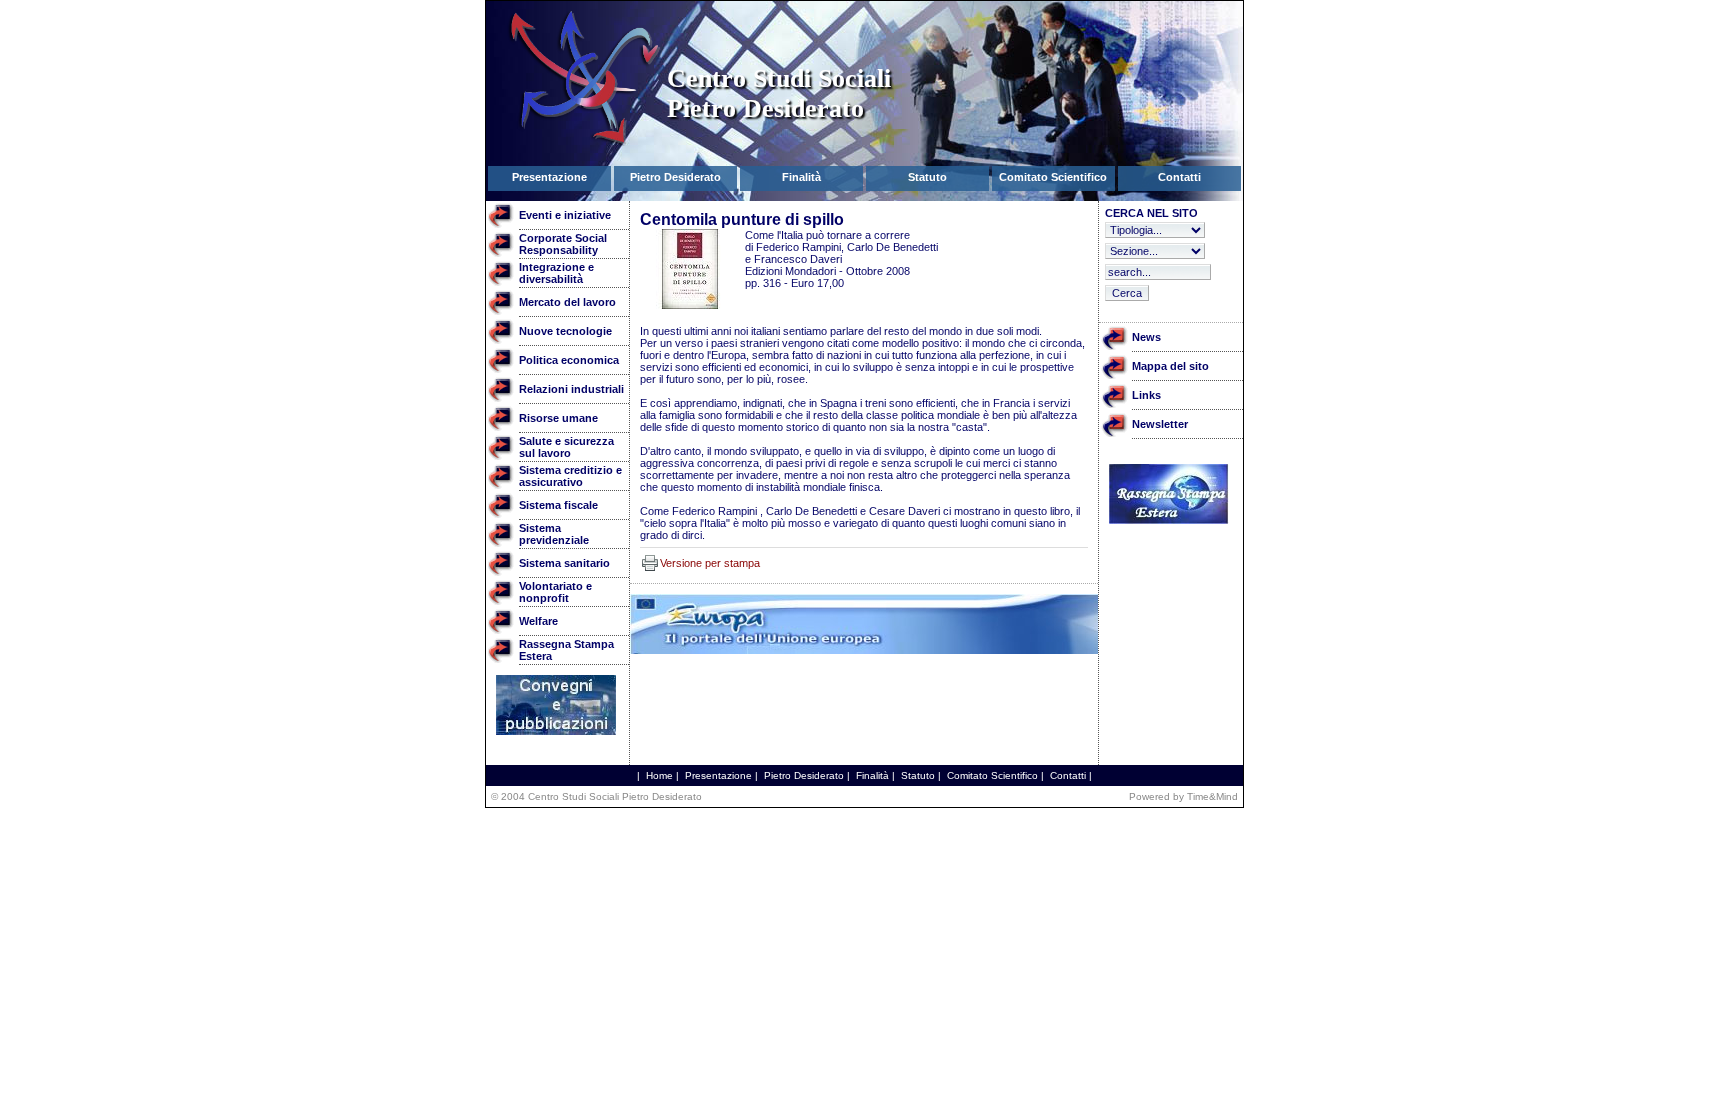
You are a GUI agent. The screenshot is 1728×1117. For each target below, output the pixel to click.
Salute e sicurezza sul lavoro (566, 447)
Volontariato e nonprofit (555, 592)
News (1146, 337)
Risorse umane (558, 418)
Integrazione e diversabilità (556, 273)
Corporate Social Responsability (563, 244)
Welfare (538, 621)
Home (659, 775)
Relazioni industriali (571, 389)
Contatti (1068, 775)
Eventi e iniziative (565, 215)
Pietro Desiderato (804, 775)
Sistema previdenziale (554, 534)
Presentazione (718, 775)
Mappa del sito (1170, 366)
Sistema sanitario (564, 563)
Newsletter (1160, 424)
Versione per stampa (710, 563)
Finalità (872, 775)
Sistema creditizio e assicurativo (570, 476)
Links (1146, 395)
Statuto (918, 775)
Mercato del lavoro (567, 302)
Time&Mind (1212, 796)
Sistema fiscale (558, 505)
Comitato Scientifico (992, 775)
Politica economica (569, 360)
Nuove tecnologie (565, 331)
